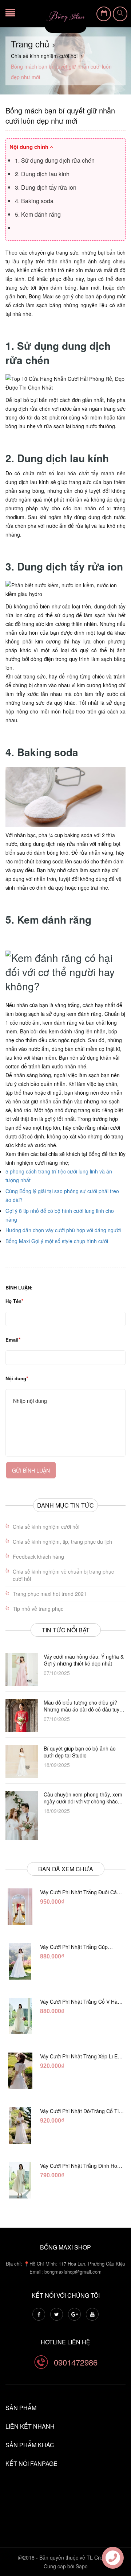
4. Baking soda (34, 201)
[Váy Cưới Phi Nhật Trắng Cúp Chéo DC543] (20, 1961)
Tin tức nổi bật (66, 1630)
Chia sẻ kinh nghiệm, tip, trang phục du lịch (62, 1542)
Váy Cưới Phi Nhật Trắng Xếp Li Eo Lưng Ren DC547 (80, 2056)
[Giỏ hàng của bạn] (104, 14)
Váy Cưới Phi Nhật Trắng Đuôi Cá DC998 (78, 1892)
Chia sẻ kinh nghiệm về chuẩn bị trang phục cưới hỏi (63, 1575)
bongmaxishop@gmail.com (73, 2272)
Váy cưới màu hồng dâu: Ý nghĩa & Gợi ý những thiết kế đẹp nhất (84, 1660)
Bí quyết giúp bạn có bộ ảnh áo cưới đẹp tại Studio (80, 1752)
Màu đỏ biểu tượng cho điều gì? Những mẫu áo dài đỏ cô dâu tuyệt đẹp (84, 1706)
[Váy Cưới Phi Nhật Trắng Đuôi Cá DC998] (20, 1907)
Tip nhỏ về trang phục (38, 1609)
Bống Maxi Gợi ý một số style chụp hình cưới (57, 1241)
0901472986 (76, 2362)
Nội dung (16, 1378)
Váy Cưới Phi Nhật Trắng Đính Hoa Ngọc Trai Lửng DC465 (80, 2166)
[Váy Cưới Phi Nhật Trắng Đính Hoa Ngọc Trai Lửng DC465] (20, 2180)
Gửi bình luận (31, 1470)
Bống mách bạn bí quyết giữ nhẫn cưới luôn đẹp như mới (60, 115)
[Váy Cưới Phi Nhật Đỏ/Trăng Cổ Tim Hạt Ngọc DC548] (20, 2126)
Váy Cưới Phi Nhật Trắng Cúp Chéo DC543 (74, 1947)
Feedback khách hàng (38, 1556)
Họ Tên (13, 1301)
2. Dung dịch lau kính (42, 174)
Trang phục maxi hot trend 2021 (50, 1594)
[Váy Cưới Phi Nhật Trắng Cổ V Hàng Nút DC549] (20, 2016)
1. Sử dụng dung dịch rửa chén (55, 160)
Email (12, 1340)
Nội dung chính (30, 147)
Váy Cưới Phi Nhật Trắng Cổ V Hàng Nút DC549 (82, 2001)
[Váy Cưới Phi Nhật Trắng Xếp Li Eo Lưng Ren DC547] (20, 2071)
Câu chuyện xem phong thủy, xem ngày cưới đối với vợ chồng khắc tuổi (83, 1798)
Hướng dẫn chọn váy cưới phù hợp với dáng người (63, 1230)
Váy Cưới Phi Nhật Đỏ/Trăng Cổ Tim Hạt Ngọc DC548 (82, 2111)
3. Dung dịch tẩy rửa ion (46, 187)
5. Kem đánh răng (38, 214)
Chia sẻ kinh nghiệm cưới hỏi (46, 1527)
